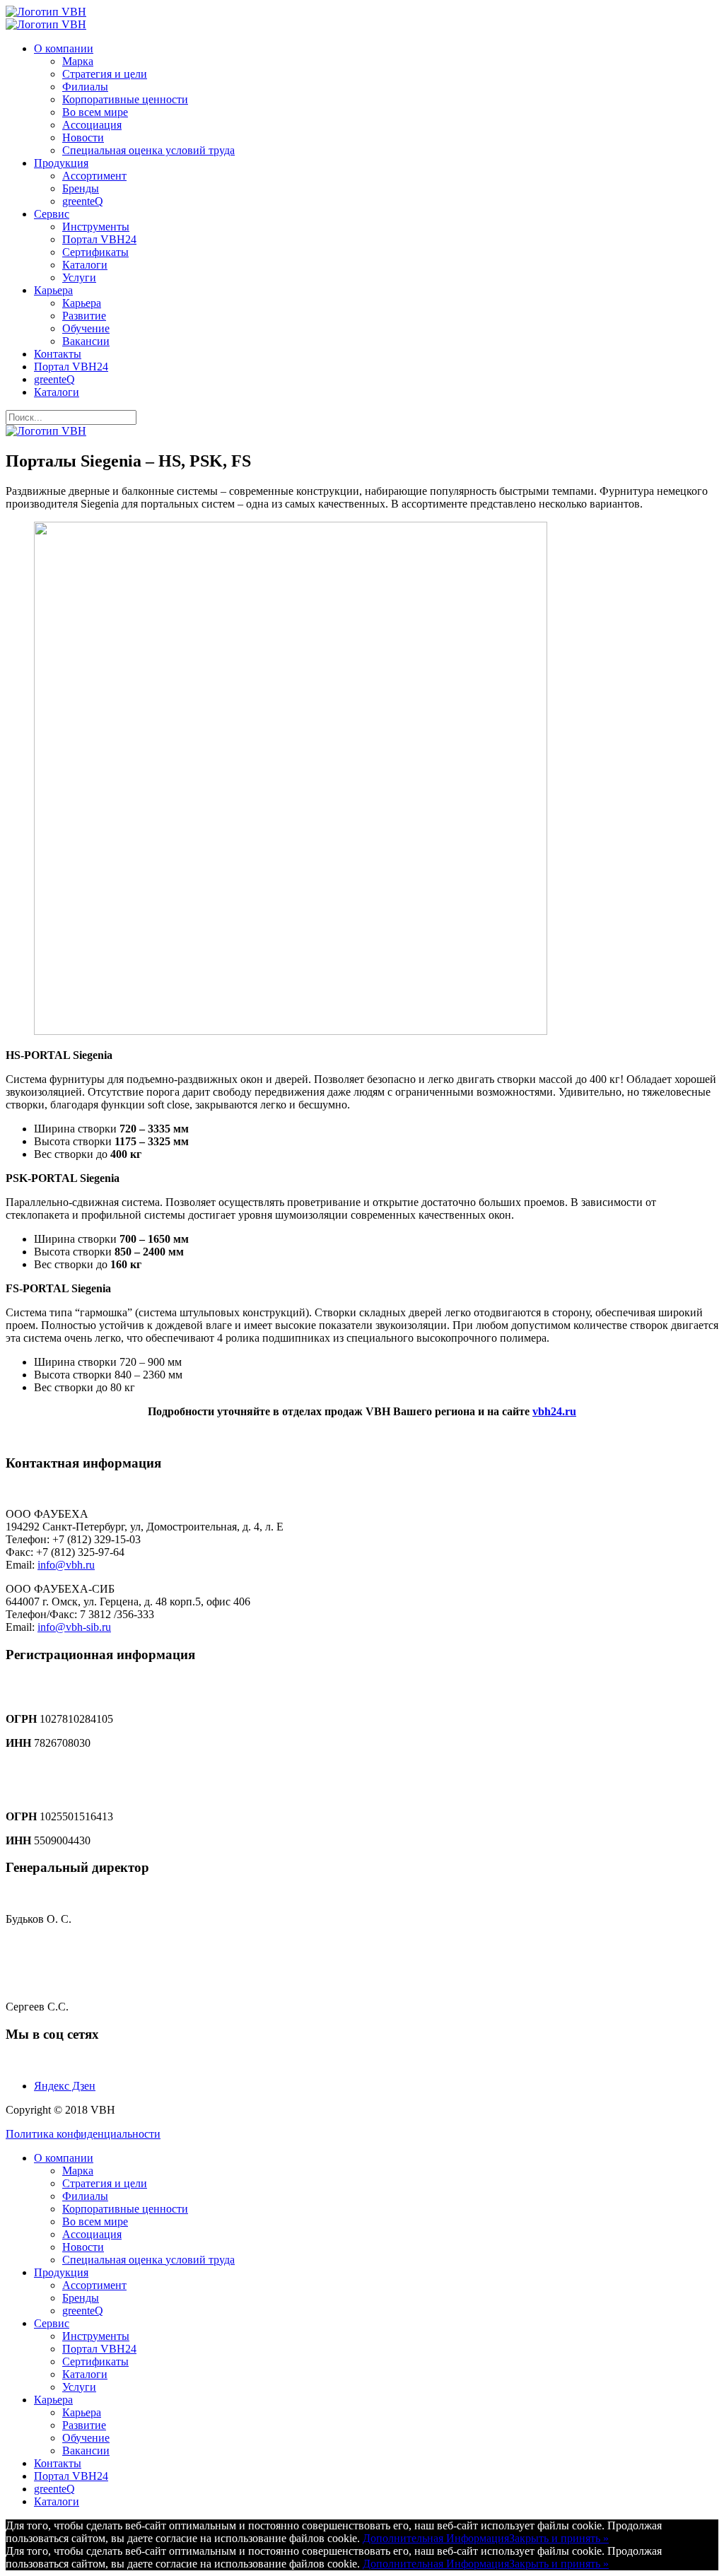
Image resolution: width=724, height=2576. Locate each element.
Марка (78, 61)
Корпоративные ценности (125, 99)
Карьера (53, 290)
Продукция (61, 163)
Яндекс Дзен (65, 2086)
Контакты (58, 354)
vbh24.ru (554, 1411)
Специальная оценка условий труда (148, 150)
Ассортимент (94, 176)
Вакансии (86, 341)
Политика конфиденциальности (83, 2134)
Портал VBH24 (99, 239)
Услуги (79, 277)
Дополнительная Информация (436, 2538)
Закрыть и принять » (559, 2538)
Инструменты (96, 227)
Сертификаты (95, 252)
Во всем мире (95, 112)
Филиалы (85, 87)
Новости (83, 137)
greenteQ (83, 201)
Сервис (52, 214)
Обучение (86, 328)
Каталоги (85, 265)
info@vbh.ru (66, 1565)
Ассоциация (92, 125)
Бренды (81, 188)
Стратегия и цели (105, 74)
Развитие (84, 316)
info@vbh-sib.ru (74, 1627)
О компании (64, 48)
